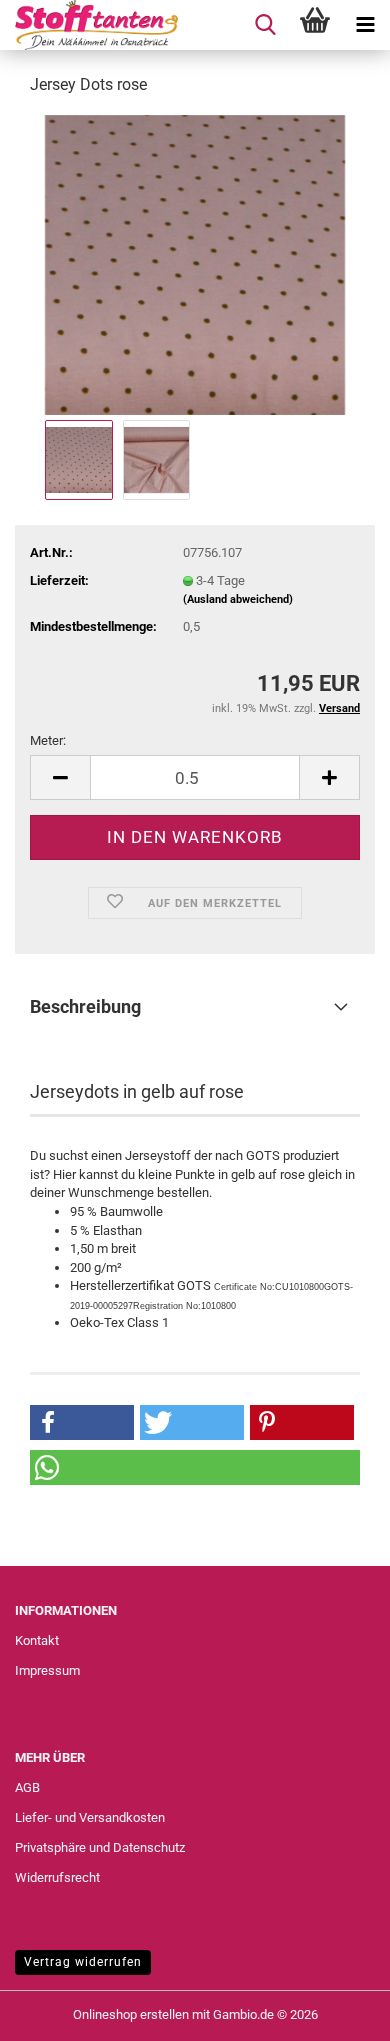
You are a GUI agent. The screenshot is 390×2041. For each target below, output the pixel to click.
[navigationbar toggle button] (365, 25)
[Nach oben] (335, 2011)
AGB (27, 1787)
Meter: (48, 740)
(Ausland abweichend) (238, 599)
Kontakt (37, 1640)
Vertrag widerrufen (83, 1962)
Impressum (47, 1670)
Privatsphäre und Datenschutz (100, 1847)
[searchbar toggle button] (265, 25)
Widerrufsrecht (57, 1877)
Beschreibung (85, 1006)
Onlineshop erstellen (131, 2014)
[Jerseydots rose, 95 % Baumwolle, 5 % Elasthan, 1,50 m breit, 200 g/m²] (195, 263)
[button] (60, 777)
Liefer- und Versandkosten (90, 1817)
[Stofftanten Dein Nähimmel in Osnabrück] (89, 25)
